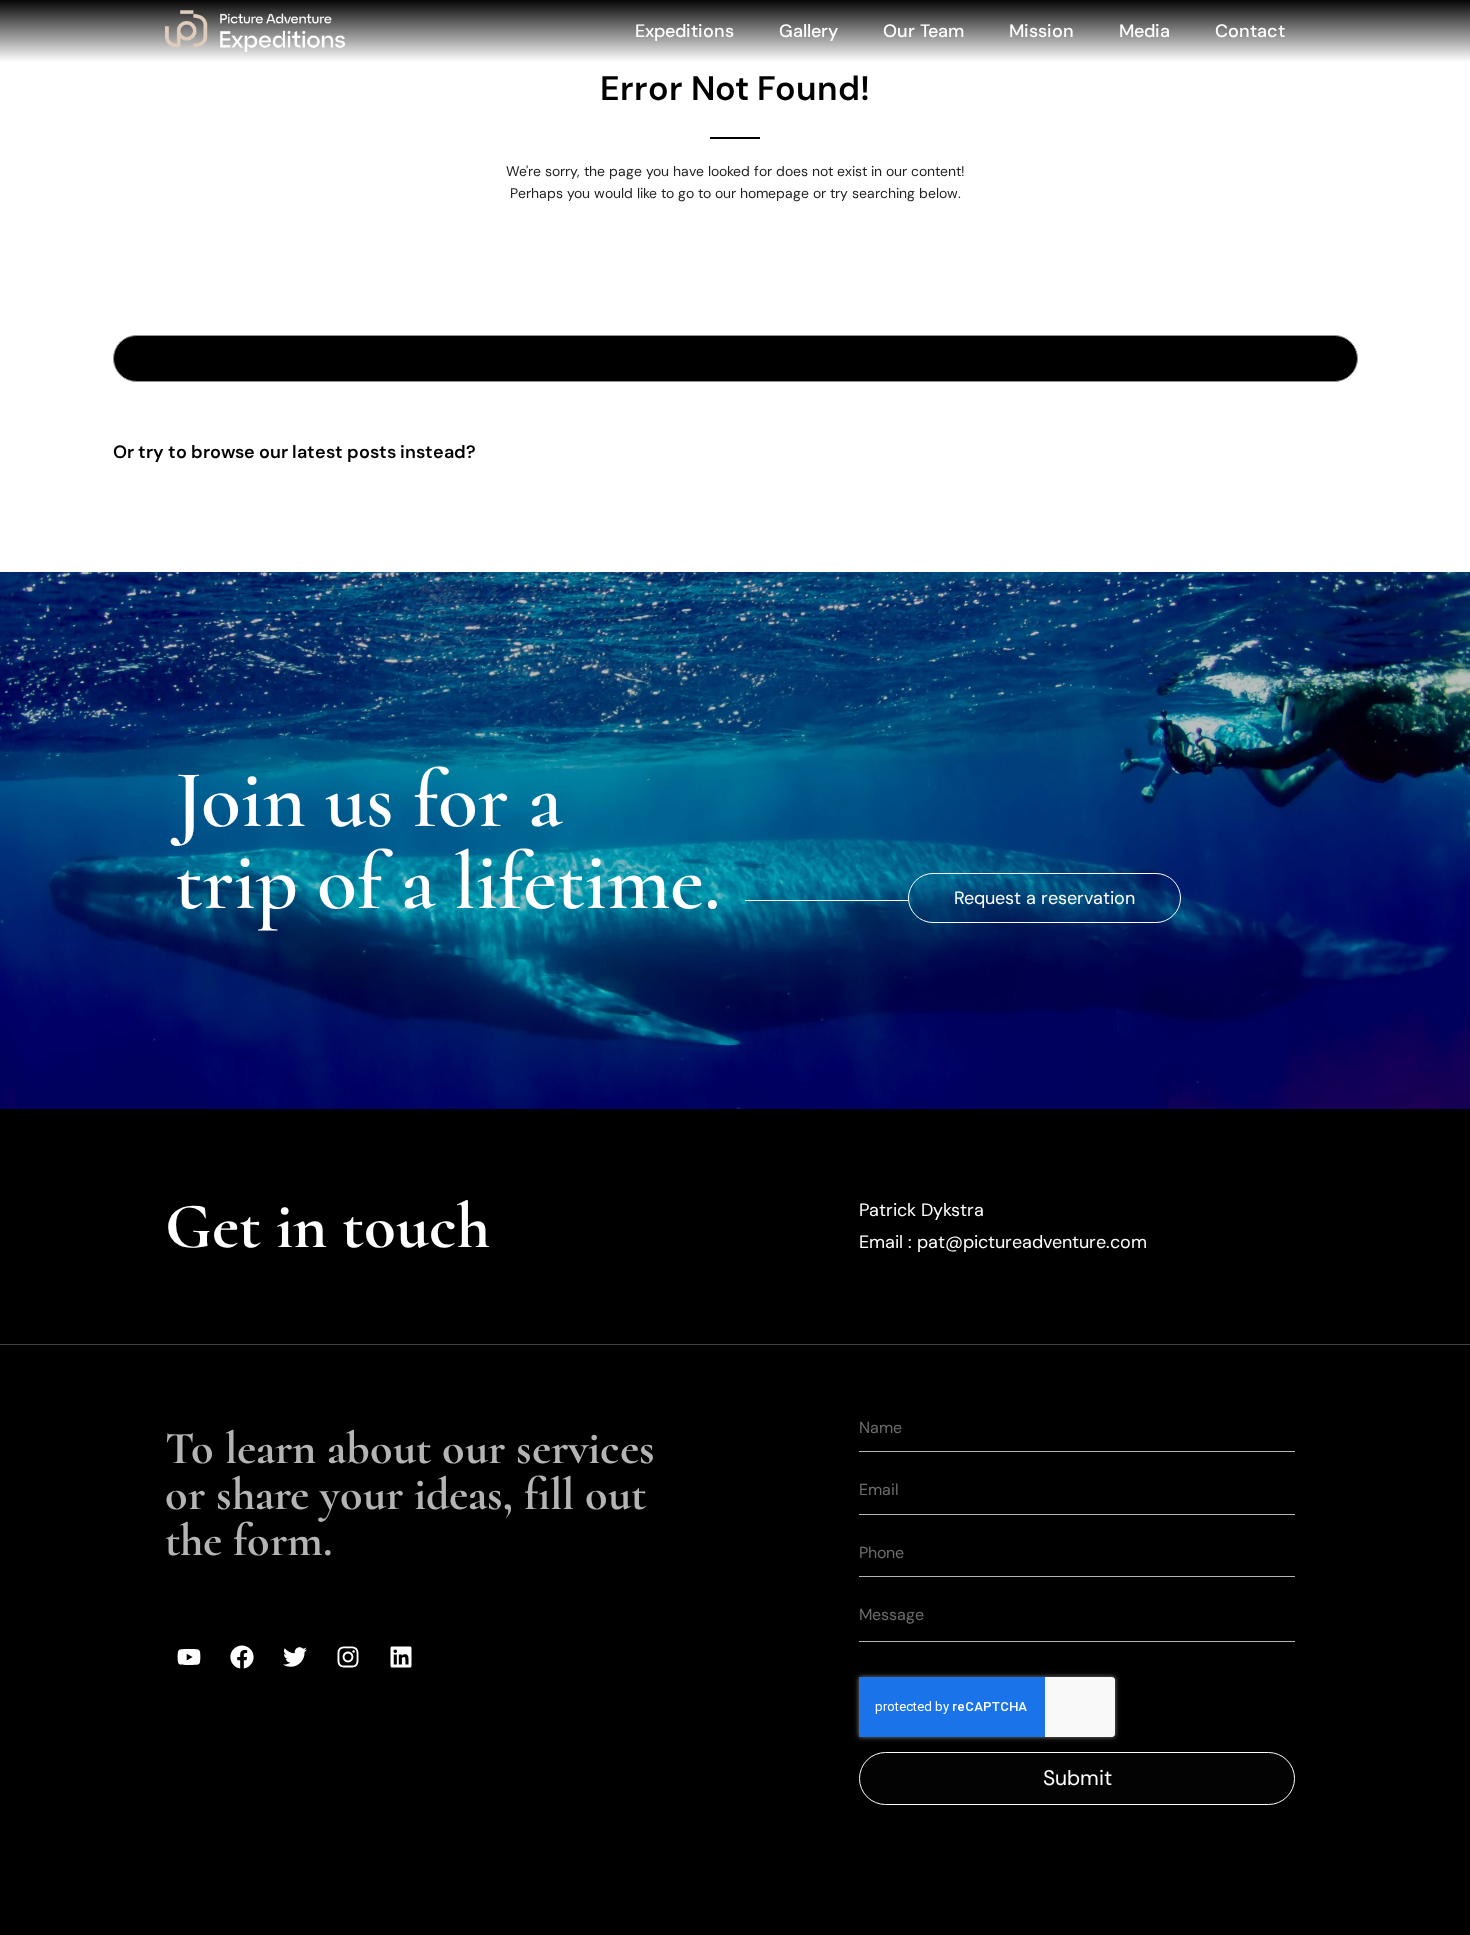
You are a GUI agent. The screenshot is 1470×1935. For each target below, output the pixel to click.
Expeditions (684, 31)
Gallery (808, 31)
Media (1144, 31)
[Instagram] (348, 1657)
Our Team (923, 31)
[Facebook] (242, 1657)
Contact (1250, 31)
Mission (1041, 31)
